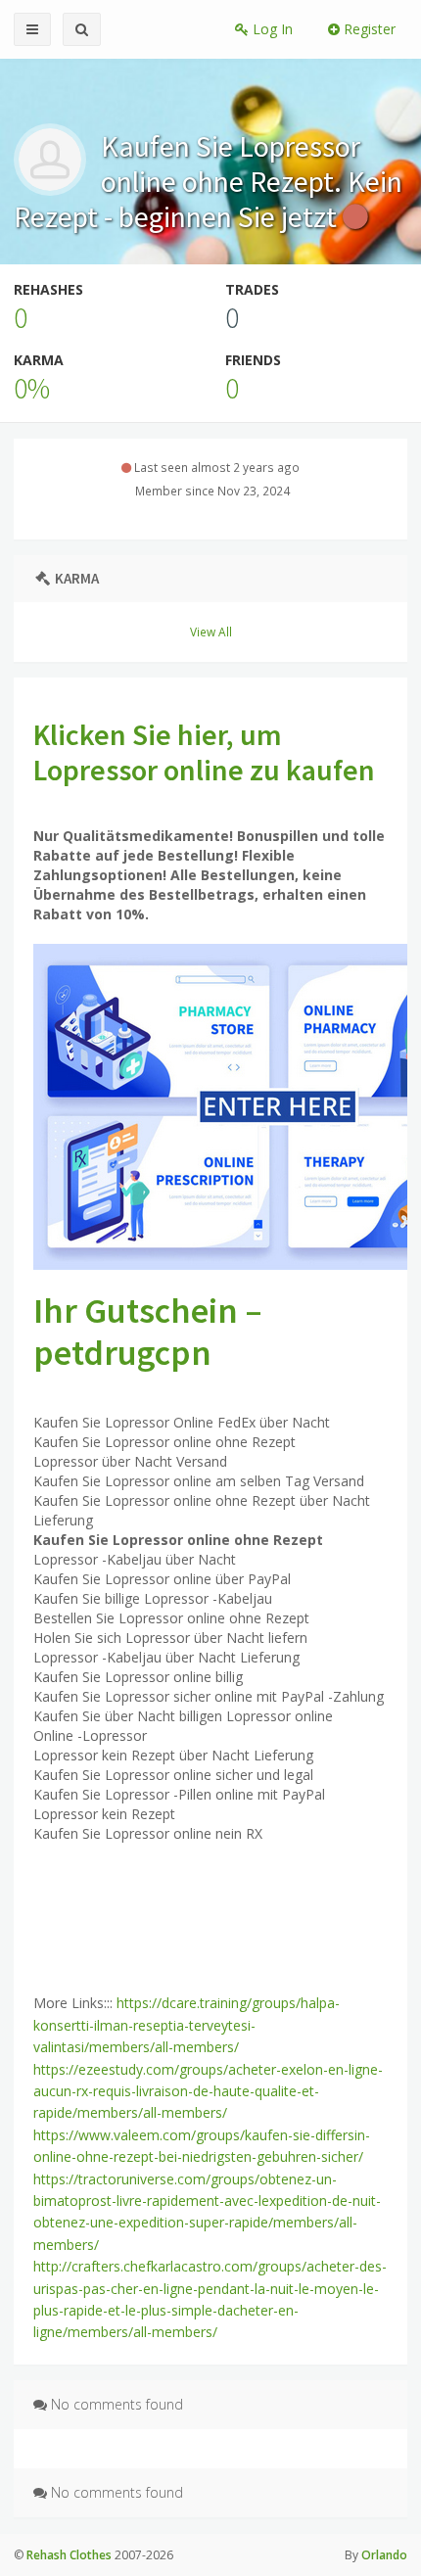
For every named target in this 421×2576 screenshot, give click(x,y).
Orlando (384, 2555)
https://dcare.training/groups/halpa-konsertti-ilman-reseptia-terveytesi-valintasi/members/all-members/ (187, 2025)
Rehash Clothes (69, 2555)
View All (211, 632)
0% (32, 388)
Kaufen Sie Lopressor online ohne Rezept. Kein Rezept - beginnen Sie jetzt (208, 181)
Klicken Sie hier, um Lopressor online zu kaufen (204, 752)
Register (368, 29)
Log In (271, 29)
